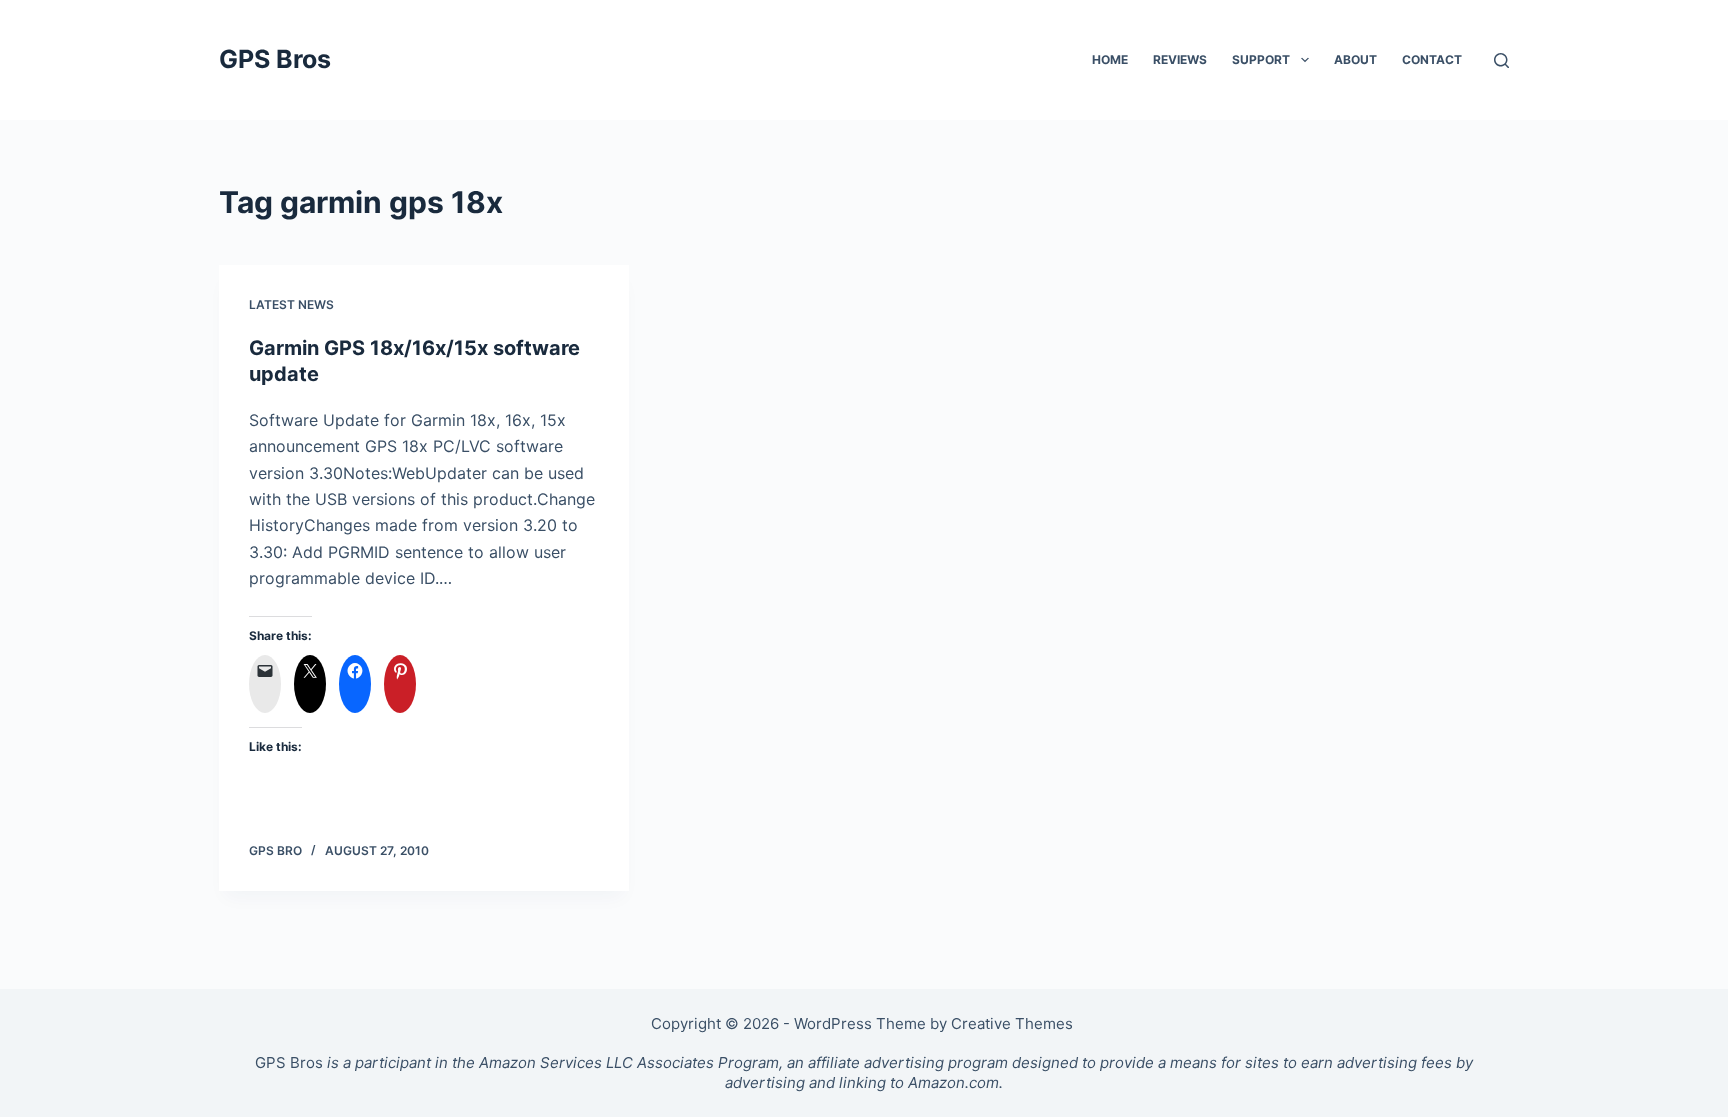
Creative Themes (1012, 1023)
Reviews (1180, 59)
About (1355, 59)
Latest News (291, 304)
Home (1110, 59)
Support (1261, 59)
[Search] (1501, 60)
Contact (1432, 59)
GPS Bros (275, 59)
